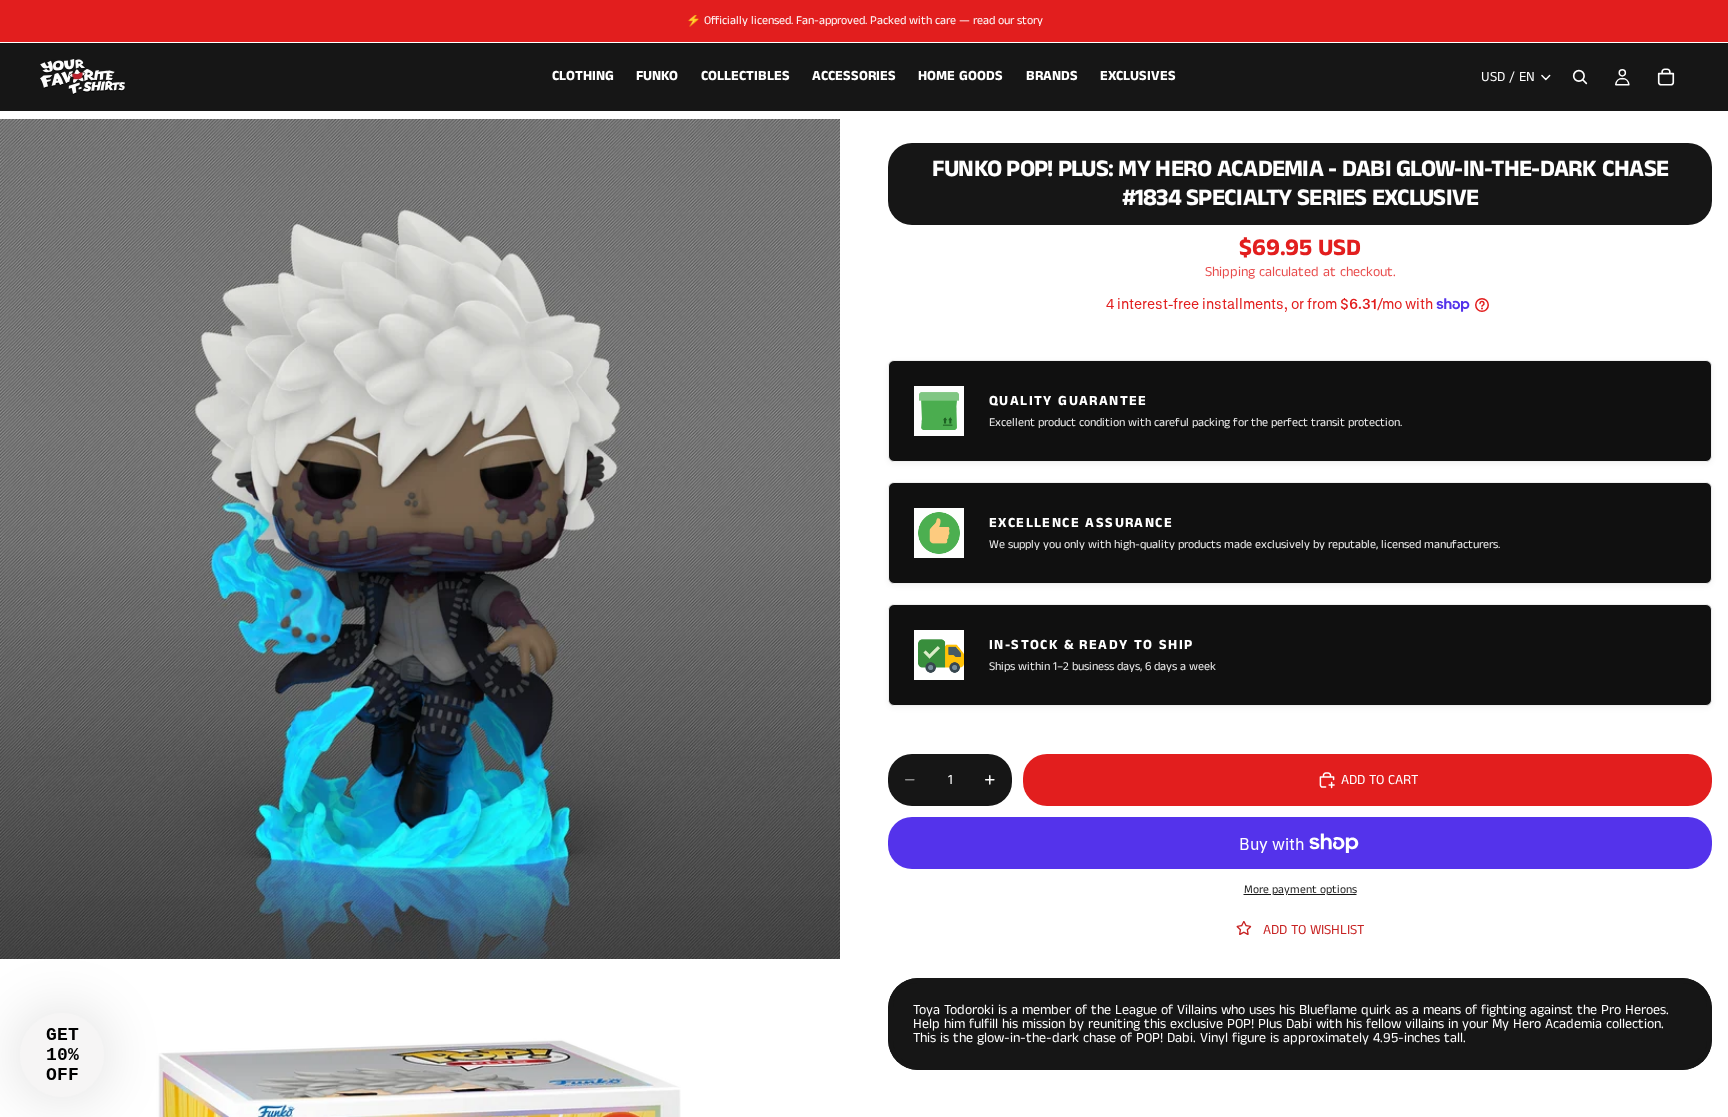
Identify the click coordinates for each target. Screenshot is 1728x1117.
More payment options (1300, 890)
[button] (62, 1055)
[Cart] (1666, 77)
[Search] (1580, 77)
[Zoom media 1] (420, 539)
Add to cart (1379, 780)
